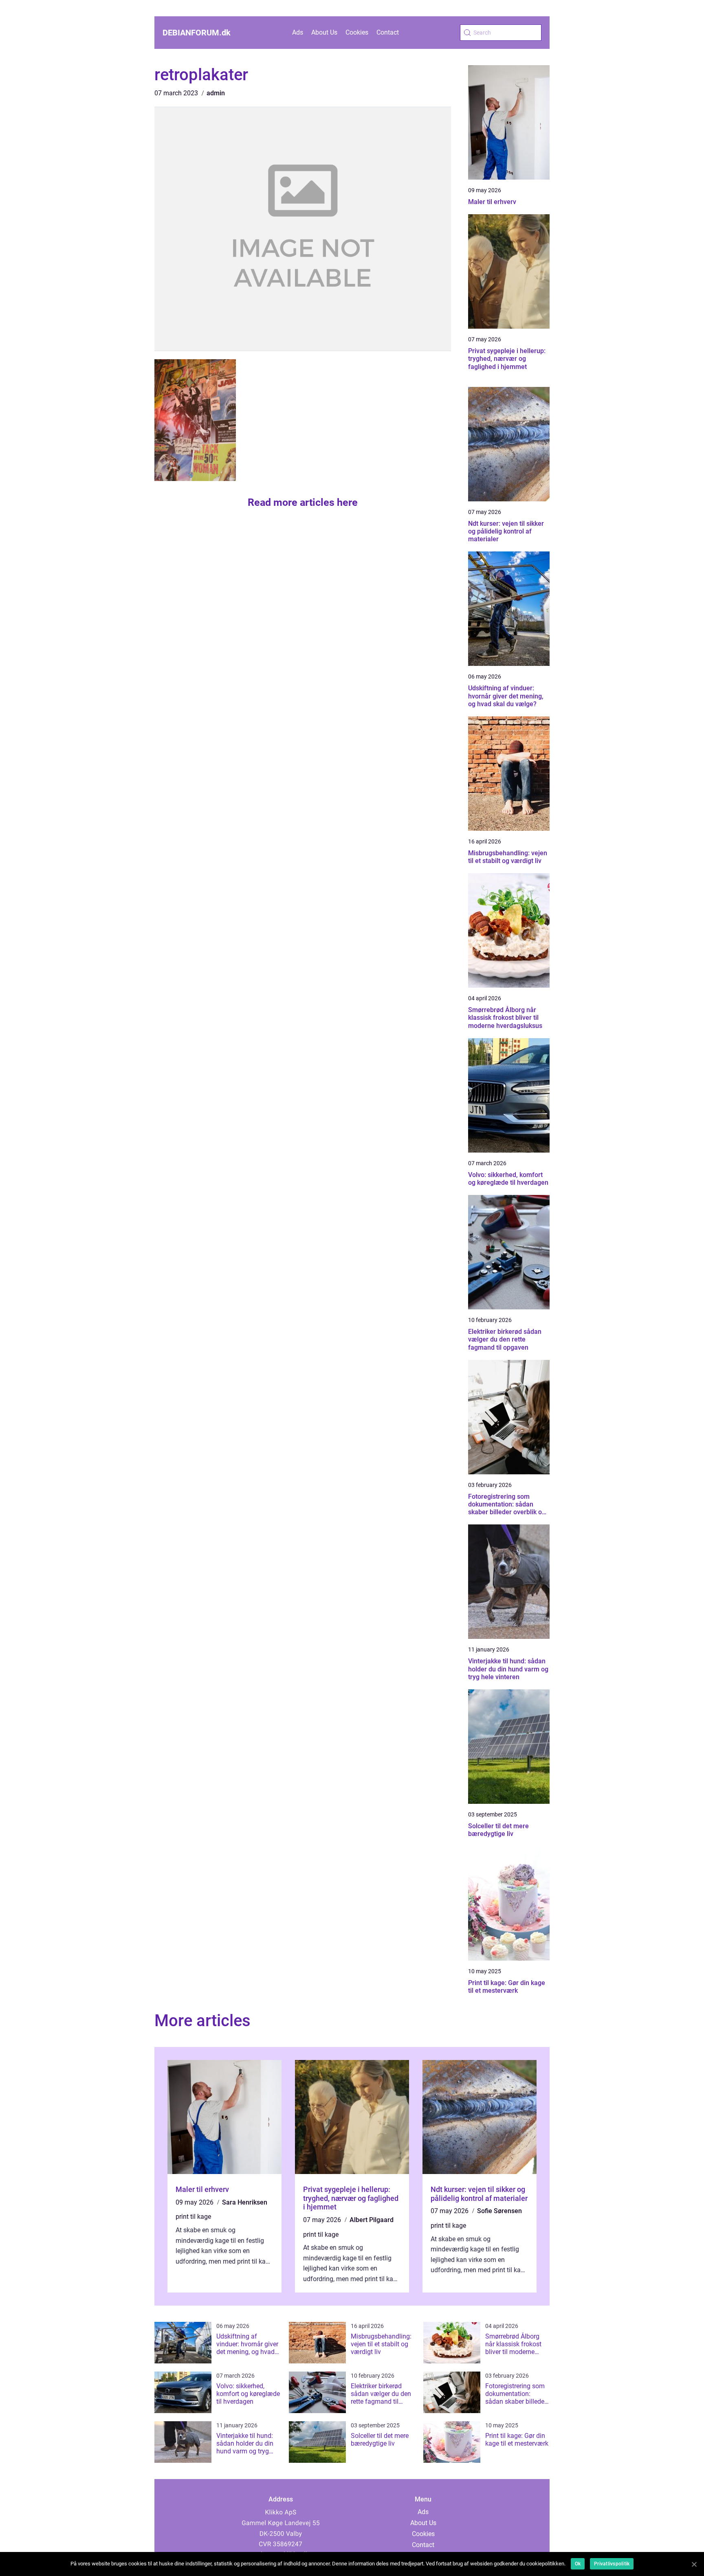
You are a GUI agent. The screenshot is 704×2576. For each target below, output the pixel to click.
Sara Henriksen (245, 2202)
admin (216, 93)
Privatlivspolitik (612, 2564)
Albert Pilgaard (372, 2220)
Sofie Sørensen (499, 2211)
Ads (298, 32)
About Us (324, 32)
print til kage (193, 2217)
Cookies (357, 32)
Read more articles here (303, 502)
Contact (388, 32)
